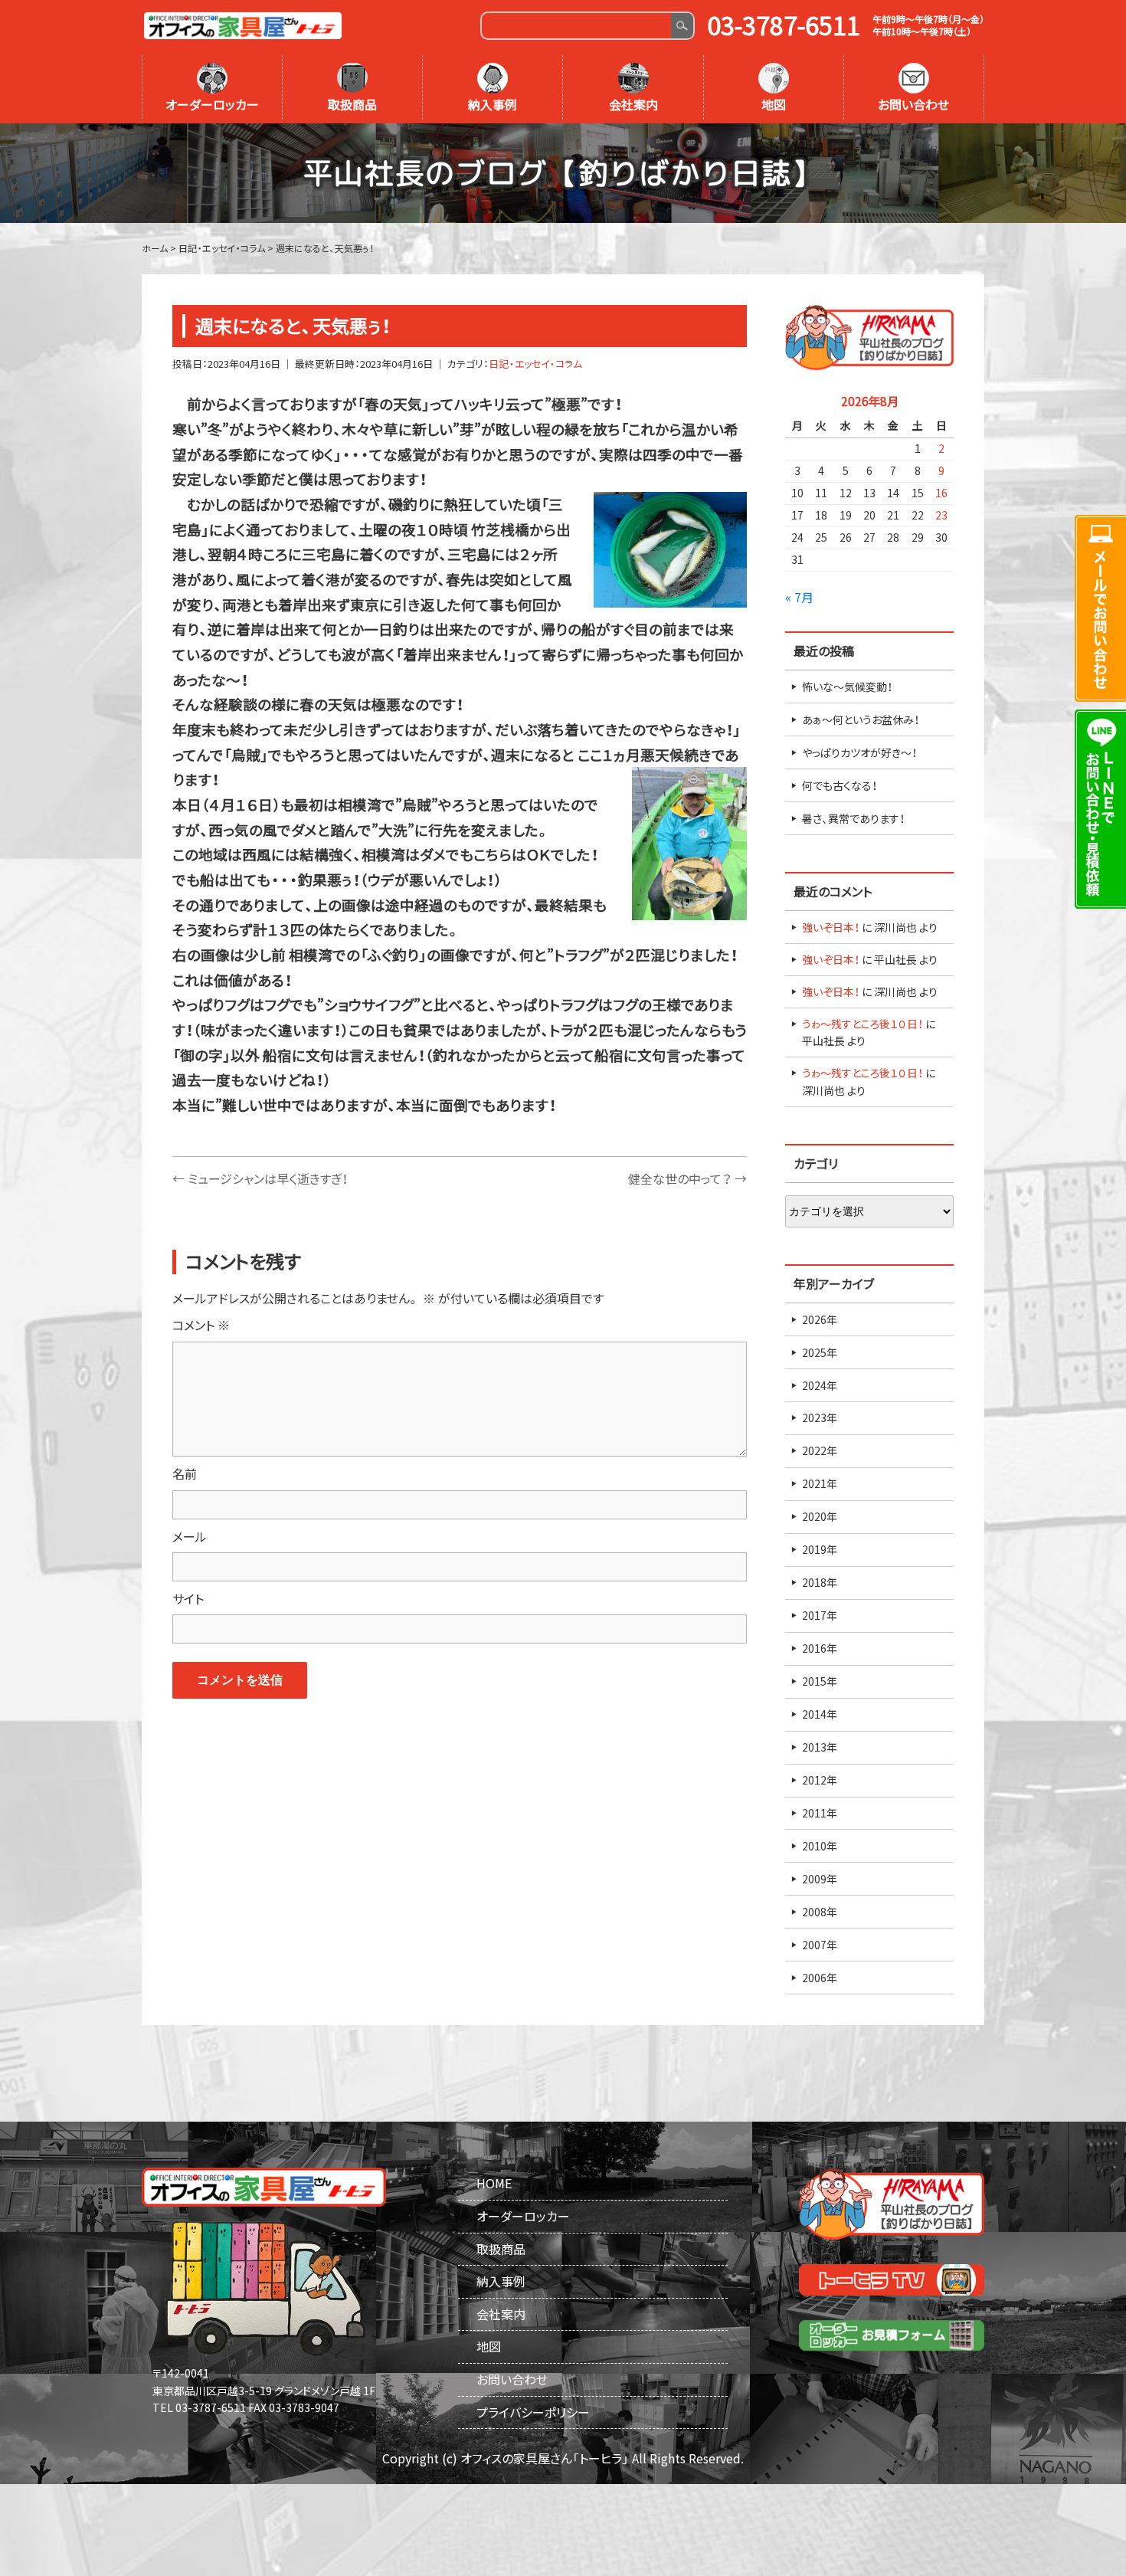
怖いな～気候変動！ (847, 687)
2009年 (820, 1879)
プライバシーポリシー (533, 2412)
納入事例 (493, 104)
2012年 (820, 1780)
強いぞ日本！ (831, 927)
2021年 (820, 1483)
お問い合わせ (913, 104)
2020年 (820, 1516)
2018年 (820, 1582)
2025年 (820, 1352)
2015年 (820, 1681)
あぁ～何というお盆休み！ (861, 719)
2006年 (820, 1978)
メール (190, 1536)
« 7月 (799, 597)
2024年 (820, 1385)
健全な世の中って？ (687, 1178)
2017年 (820, 1615)
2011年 (820, 1813)
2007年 (820, 1945)
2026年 (820, 1319)
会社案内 (633, 104)
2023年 (820, 1417)
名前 (185, 1473)
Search (682, 26)
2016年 (820, 1648)
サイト (188, 1598)
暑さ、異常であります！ (853, 818)
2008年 (820, 1912)
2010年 (820, 1846)
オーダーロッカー (212, 104)
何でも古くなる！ (840, 785)
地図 (774, 104)
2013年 (820, 1747)
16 (941, 493)
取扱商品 (352, 104)
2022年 (820, 1450)
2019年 (820, 1549)
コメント (201, 1325)
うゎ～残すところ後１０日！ (863, 1024)
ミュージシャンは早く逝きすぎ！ (260, 1178)
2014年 (820, 1714)
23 (941, 515)
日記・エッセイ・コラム (535, 364)
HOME (494, 2183)
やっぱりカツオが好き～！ (859, 752)
